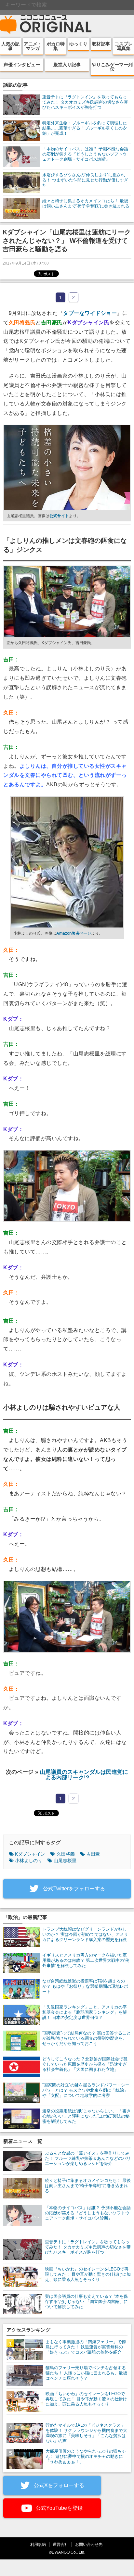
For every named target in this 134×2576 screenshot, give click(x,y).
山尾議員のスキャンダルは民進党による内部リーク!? (84, 1775)
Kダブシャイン (30, 1854)
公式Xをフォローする (58, 2485)
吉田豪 (93, 1854)
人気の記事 (10, 46)
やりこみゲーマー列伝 (112, 67)
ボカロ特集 (56, 46)
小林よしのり (29, 1860)
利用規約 (38, 2544)
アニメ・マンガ (33, 46)
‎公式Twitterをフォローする (73, 1889)
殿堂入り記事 (67, 65)
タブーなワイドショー (90, 313)
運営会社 (60, 2544)
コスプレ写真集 (124, 46)
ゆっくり (78, 44)
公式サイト (59, 516)
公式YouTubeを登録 (59, 2508)
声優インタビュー (22, 65)
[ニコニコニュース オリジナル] (46, 25)
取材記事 (101, 44)
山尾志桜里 (65, 1860)
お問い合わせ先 (89, 2544)
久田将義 (66, 1854)
